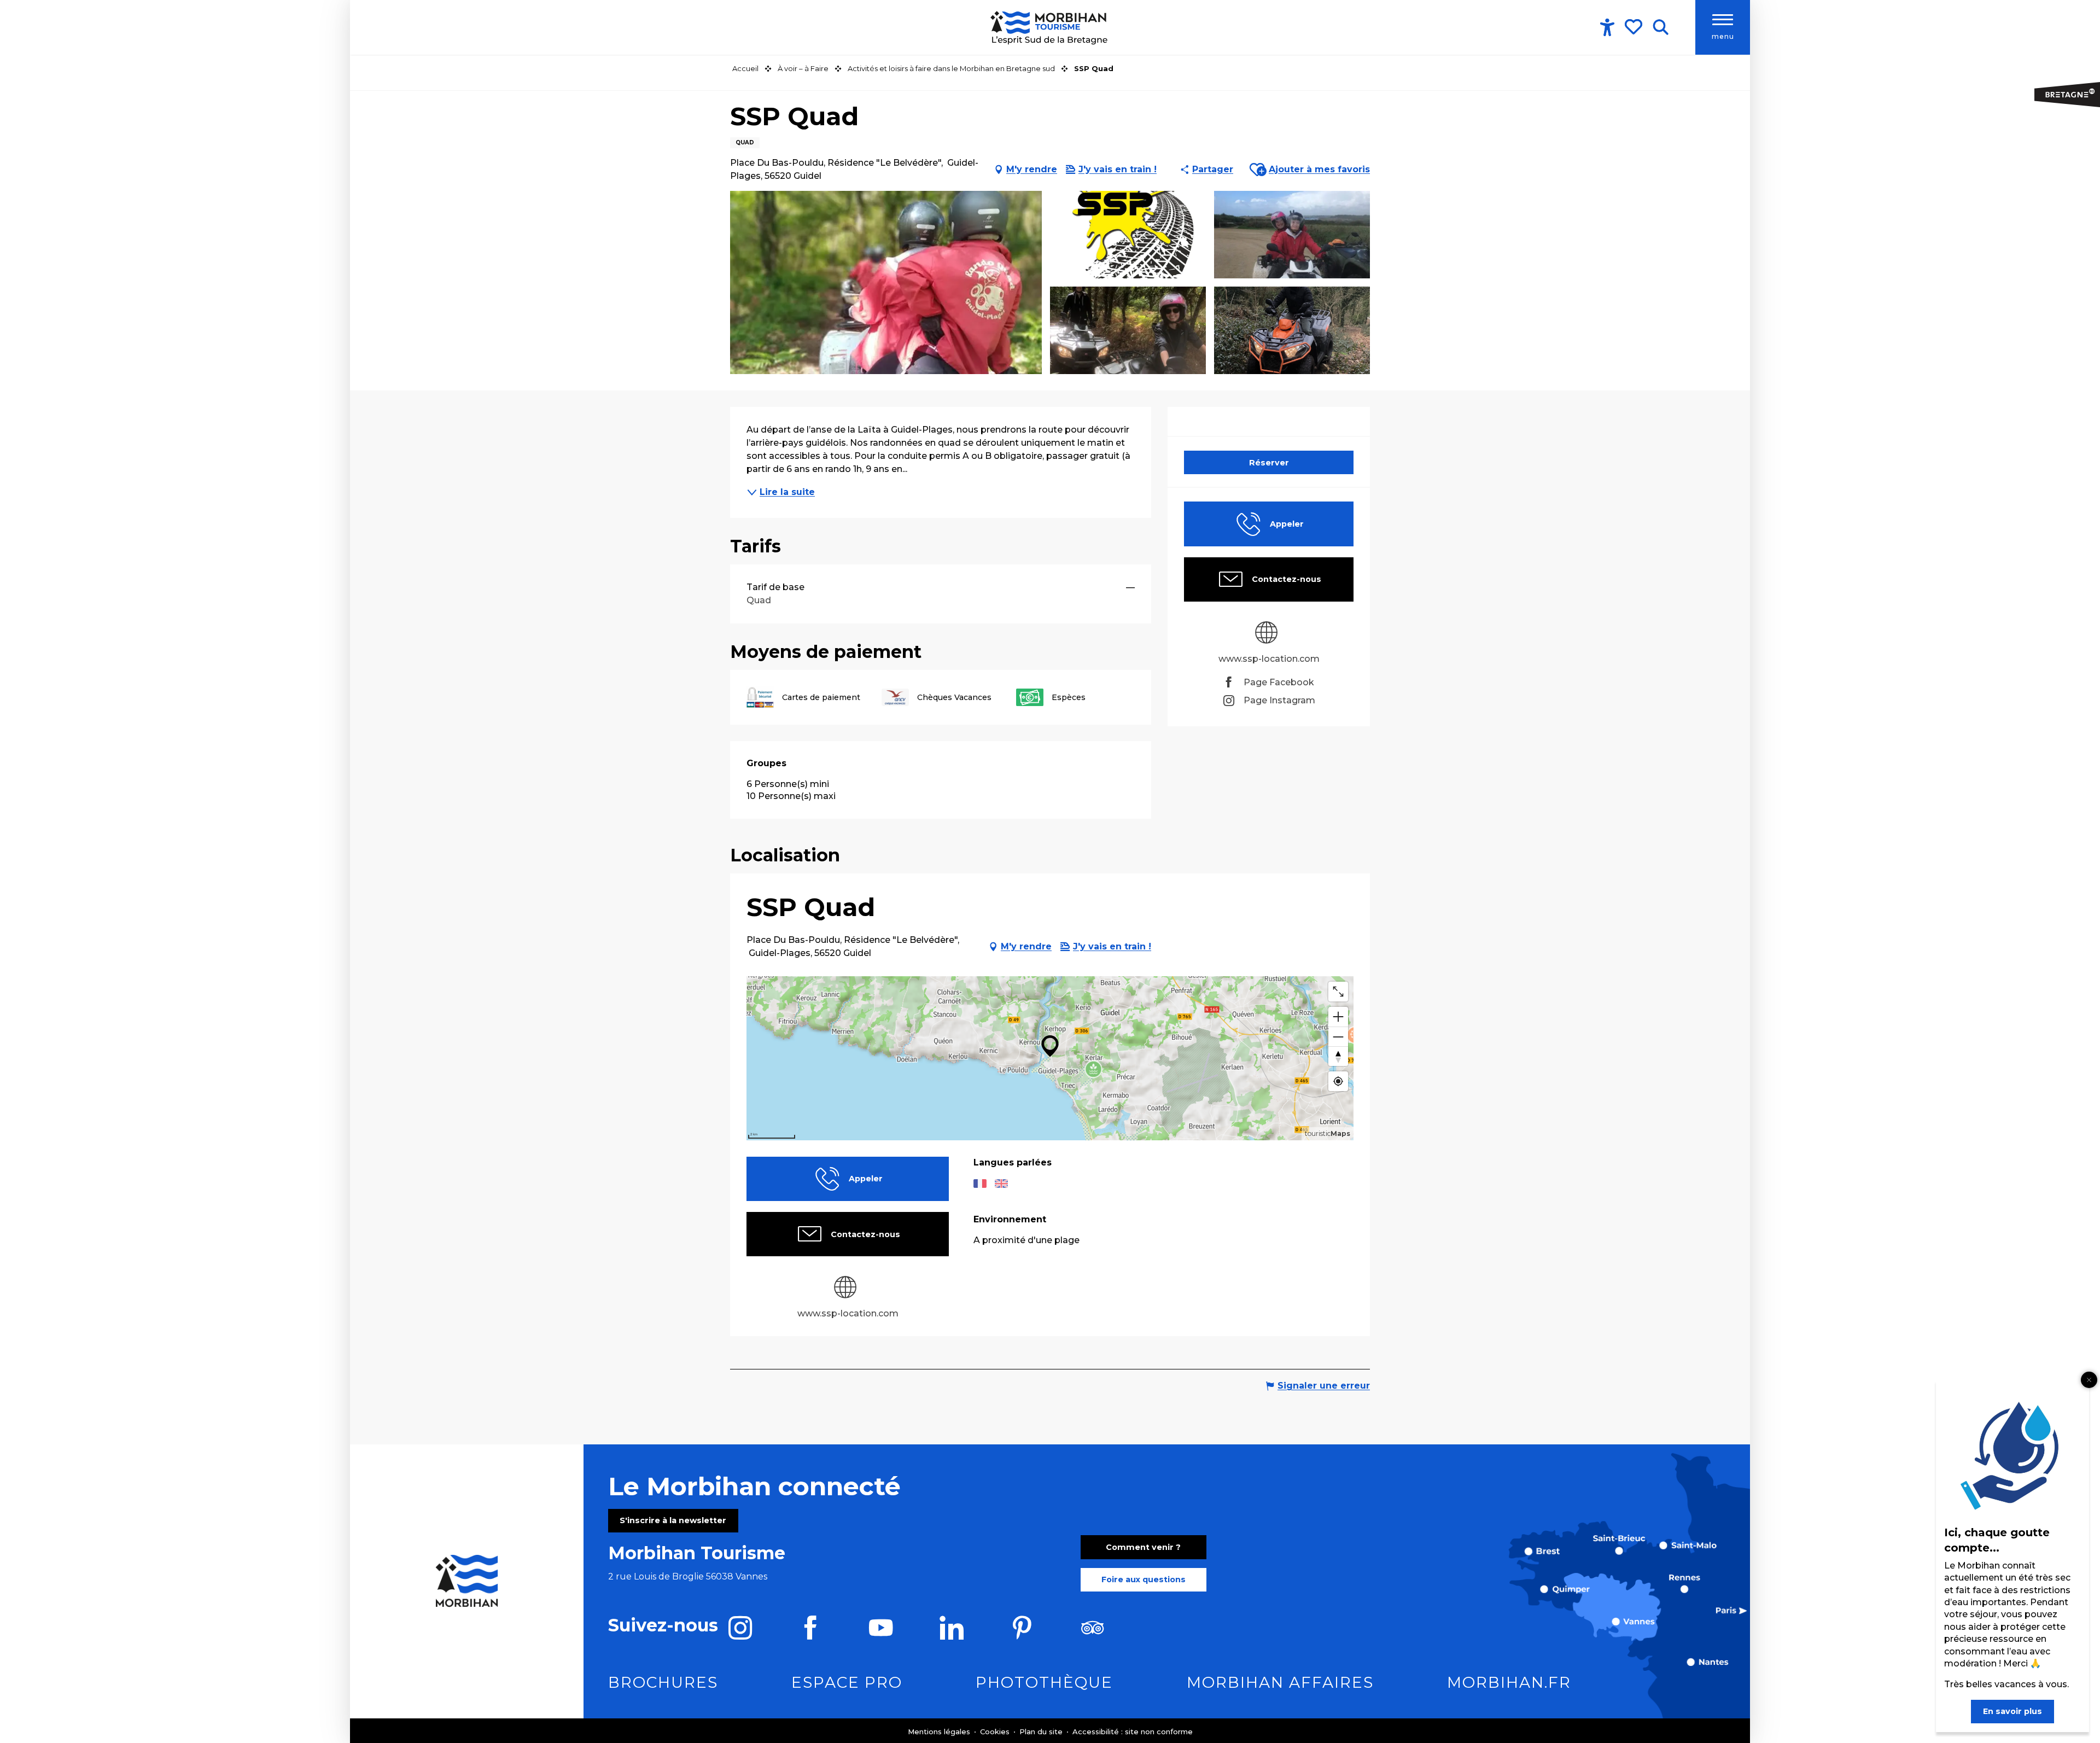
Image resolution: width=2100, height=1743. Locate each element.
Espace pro (847, 1682)
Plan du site (1042, 1732)
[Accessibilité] (1607, 27)
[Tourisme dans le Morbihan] (1050, 27)
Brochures (663, 1682)
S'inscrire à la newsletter (673, 1520)
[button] (1661, 27)
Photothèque (1044, 1682)
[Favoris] (1635, 27)
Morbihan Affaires (1280, 1682)
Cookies (996, 1732)
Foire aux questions (1144, 1579)
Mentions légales (940, 1732)
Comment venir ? (1143, 1547)
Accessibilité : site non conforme (1133, 1732)
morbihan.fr (1509, 1682)
